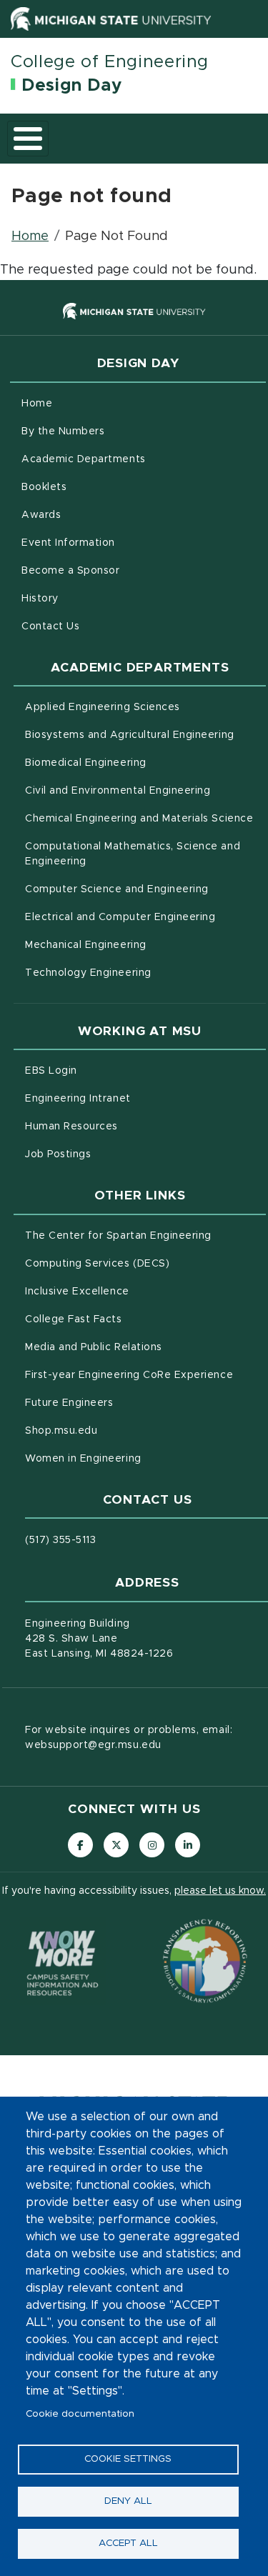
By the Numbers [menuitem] (63, 431)
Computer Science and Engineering (145, 889)
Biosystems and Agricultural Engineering (145, 735)
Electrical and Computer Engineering (145, 917)
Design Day (71, 86)
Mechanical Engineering (145, 945)
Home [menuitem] (37, 404)
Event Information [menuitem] (68, 543)
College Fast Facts (133, 1319)
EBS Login (111, 1070)
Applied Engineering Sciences (145, 707)
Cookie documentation (80, 2414)
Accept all (128, 2543)
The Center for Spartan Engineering (145, 1235)
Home (30, 236)
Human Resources (131, 1126)
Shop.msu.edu (121, 1431)
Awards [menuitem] (41, 515)
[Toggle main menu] (28, 139)
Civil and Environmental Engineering (145, 790)
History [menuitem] (40, 599)
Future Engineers (129, 1403)
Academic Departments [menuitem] (84, 459)
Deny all (128, 2501)
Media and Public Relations (145, 1347)
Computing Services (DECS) (145, 1263)
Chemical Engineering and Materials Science (145, 818)
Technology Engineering (145, 973)
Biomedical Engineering (145, 763)
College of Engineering (110, 62)
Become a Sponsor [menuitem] (70, 571)
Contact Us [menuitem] (50, 626)
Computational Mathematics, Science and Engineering (133, 854)
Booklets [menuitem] (44, 487)
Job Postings (118, 1154)
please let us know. (220, 1891)
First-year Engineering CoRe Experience (145, 1375)
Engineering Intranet (138, 1098)
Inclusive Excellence (137, 1291)
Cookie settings (128, 2459)
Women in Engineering (143, 1458)
